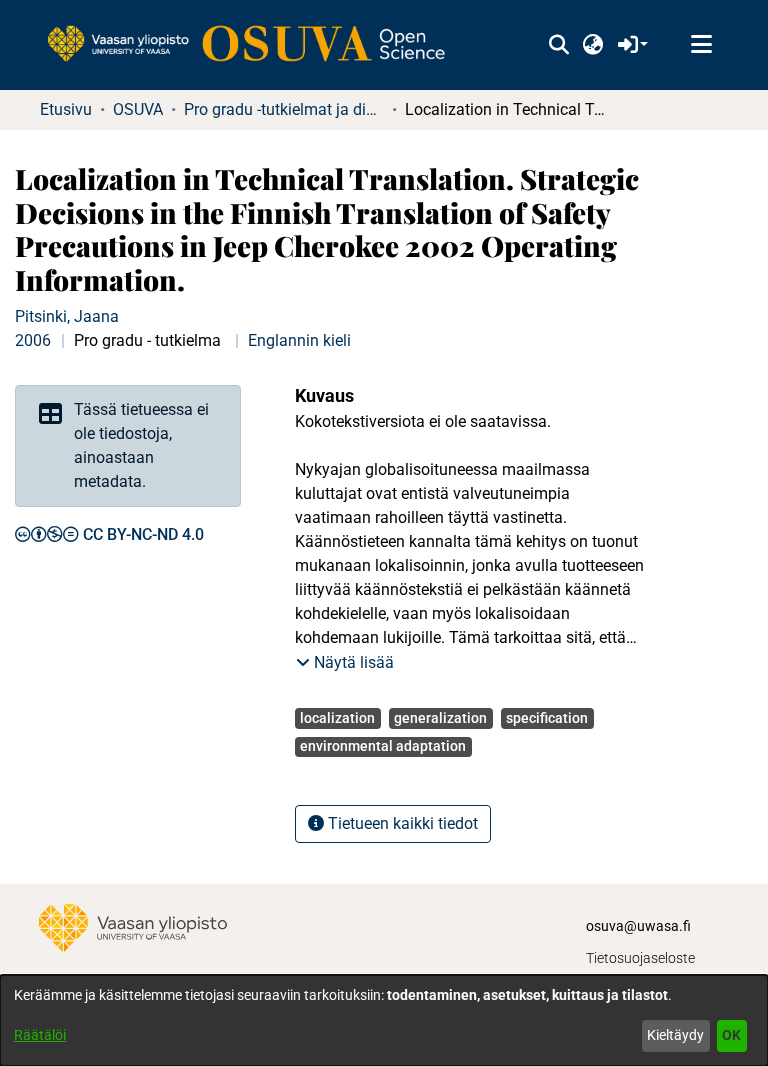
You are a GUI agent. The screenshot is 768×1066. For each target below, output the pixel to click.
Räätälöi (40, 1035)
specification (547, 718)
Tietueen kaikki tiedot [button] (401, 823)
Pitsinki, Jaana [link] (67, 316)
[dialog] (384, 1020)
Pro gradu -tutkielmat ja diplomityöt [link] (284, 109)
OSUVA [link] (138, 109)
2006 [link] (33, 340)
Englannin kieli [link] (299, 340)
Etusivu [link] (66, 109)
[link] (256, 45)
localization (337, 718)
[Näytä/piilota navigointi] (701, 45)
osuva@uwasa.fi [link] (638, 926)
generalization (440, 718)
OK (731, 1035)
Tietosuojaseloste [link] (640, 958)
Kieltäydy (675, 1035)
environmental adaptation (383, 746)
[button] (558, 45)
